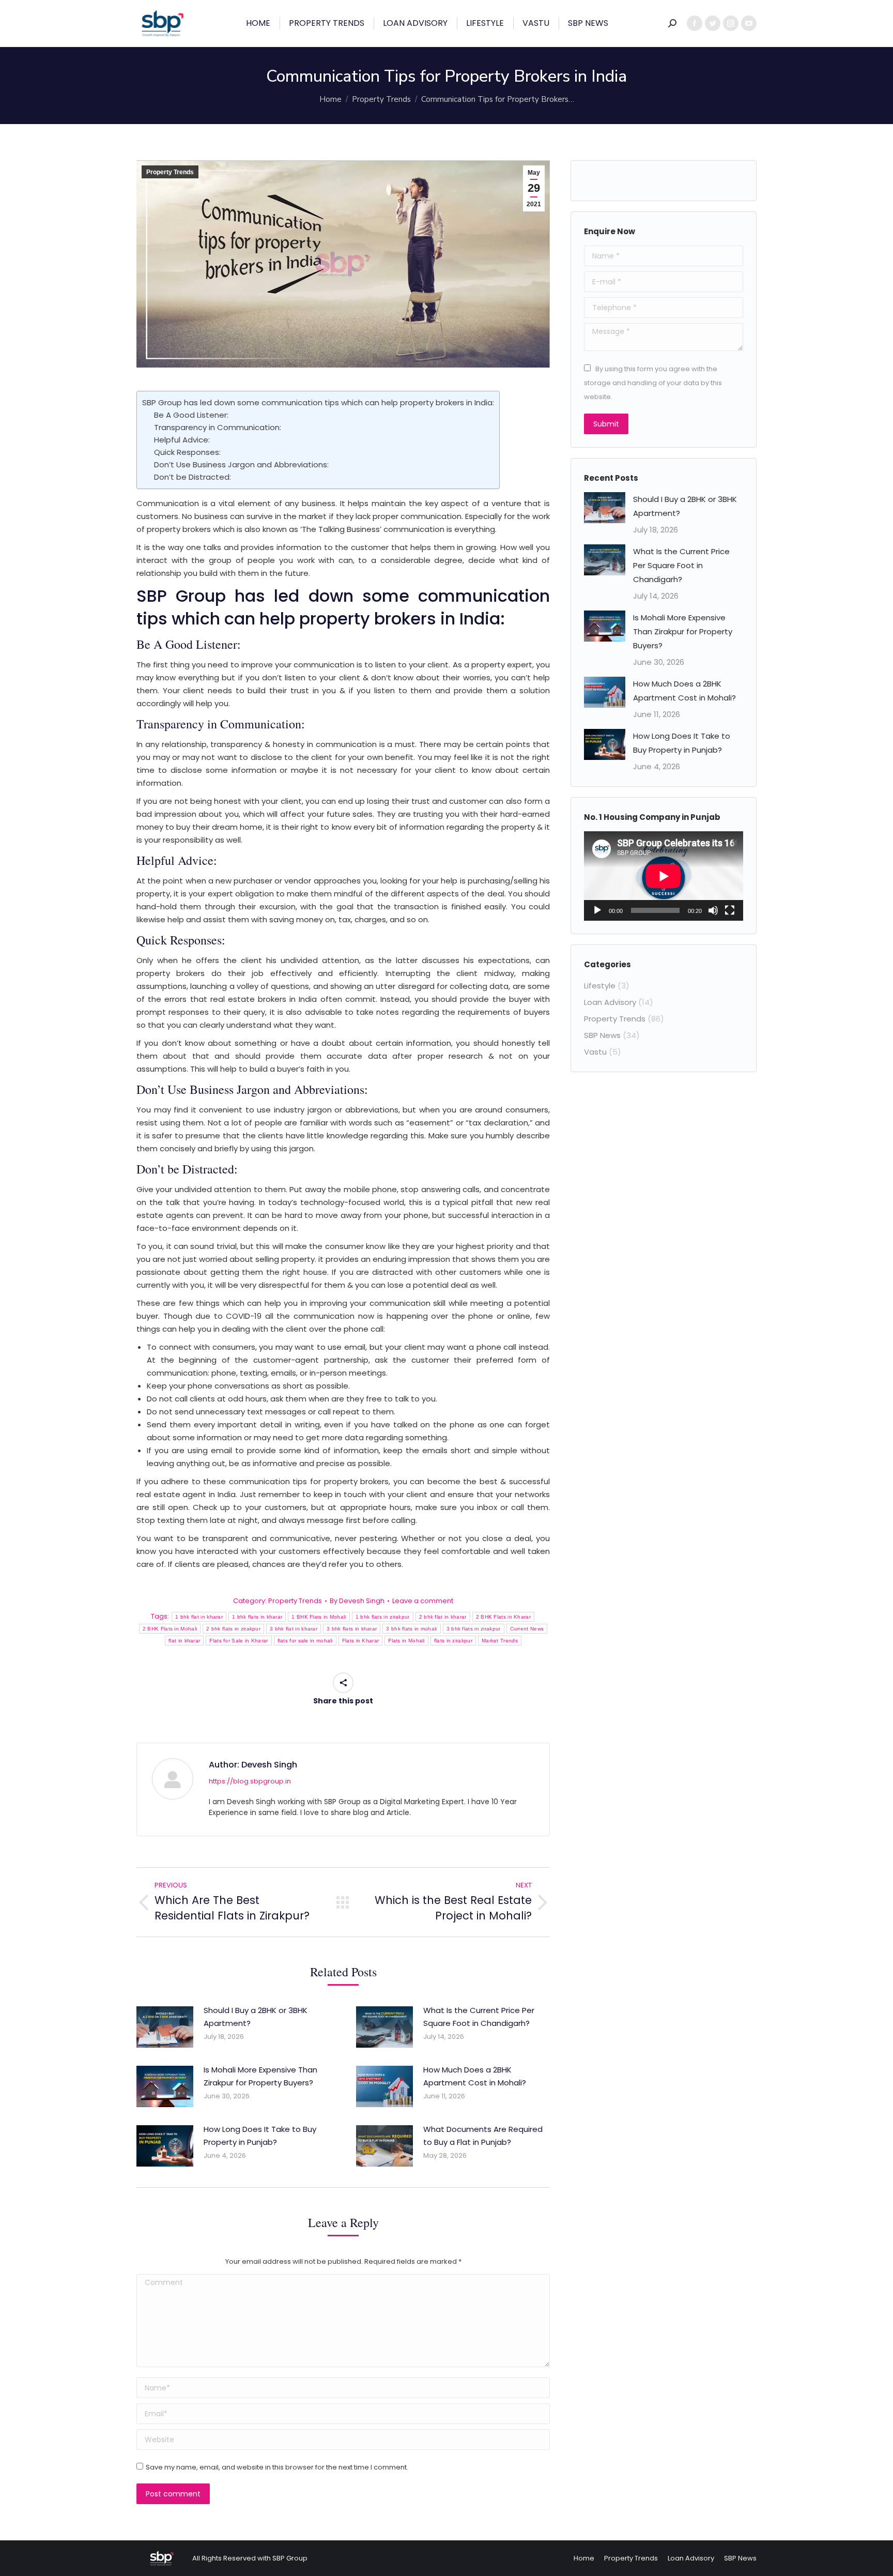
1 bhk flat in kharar (199, 1617)
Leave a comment (423, 1601)
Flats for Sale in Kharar (238, 1641)
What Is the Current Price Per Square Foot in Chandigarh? (479, 2017)
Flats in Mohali (406, 1641)
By (357, 1601)
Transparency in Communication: (218, 427)
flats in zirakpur (453, 1641)
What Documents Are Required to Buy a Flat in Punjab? (483, 2136)
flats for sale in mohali (305, 1641)
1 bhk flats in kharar (257, 1617)
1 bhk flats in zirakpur (383, 1617)
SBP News (602, 1035)
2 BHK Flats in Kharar (503, 1617)
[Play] (597, 910)
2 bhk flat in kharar (443, 1617)
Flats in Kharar (361, 1641)
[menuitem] (258, 23)
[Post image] (165, 2027)
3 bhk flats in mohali (411, 1629)
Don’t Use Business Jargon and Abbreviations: (241, 464)
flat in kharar (184, 1641)
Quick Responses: (187, 452)
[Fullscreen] (730, 910)
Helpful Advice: (182, 440)
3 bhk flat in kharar (294, 1629)
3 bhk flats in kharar (352, 1629)
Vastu (595, 1052)
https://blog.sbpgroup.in (250, 1781)
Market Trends (500, 1641)
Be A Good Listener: (191, 415)
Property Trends (170, 172)
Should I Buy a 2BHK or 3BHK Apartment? (256, 2017)
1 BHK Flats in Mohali (319, 1617)
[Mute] (713, 910)
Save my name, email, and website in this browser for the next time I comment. (277, 2467)
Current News (527, 1629)
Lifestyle (600, 986)
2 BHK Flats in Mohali (170, 1629)
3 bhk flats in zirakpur (474, 1629)
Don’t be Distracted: (193, 477)
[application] (664, 876)
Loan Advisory (610, 1002)
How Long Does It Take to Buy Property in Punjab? (260, 2136)
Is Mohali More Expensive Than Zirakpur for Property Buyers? (260, 2076)
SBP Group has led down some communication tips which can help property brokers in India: (318, 402)
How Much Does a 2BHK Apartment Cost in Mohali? (475, 2076)
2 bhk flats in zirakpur (233, 1629)
